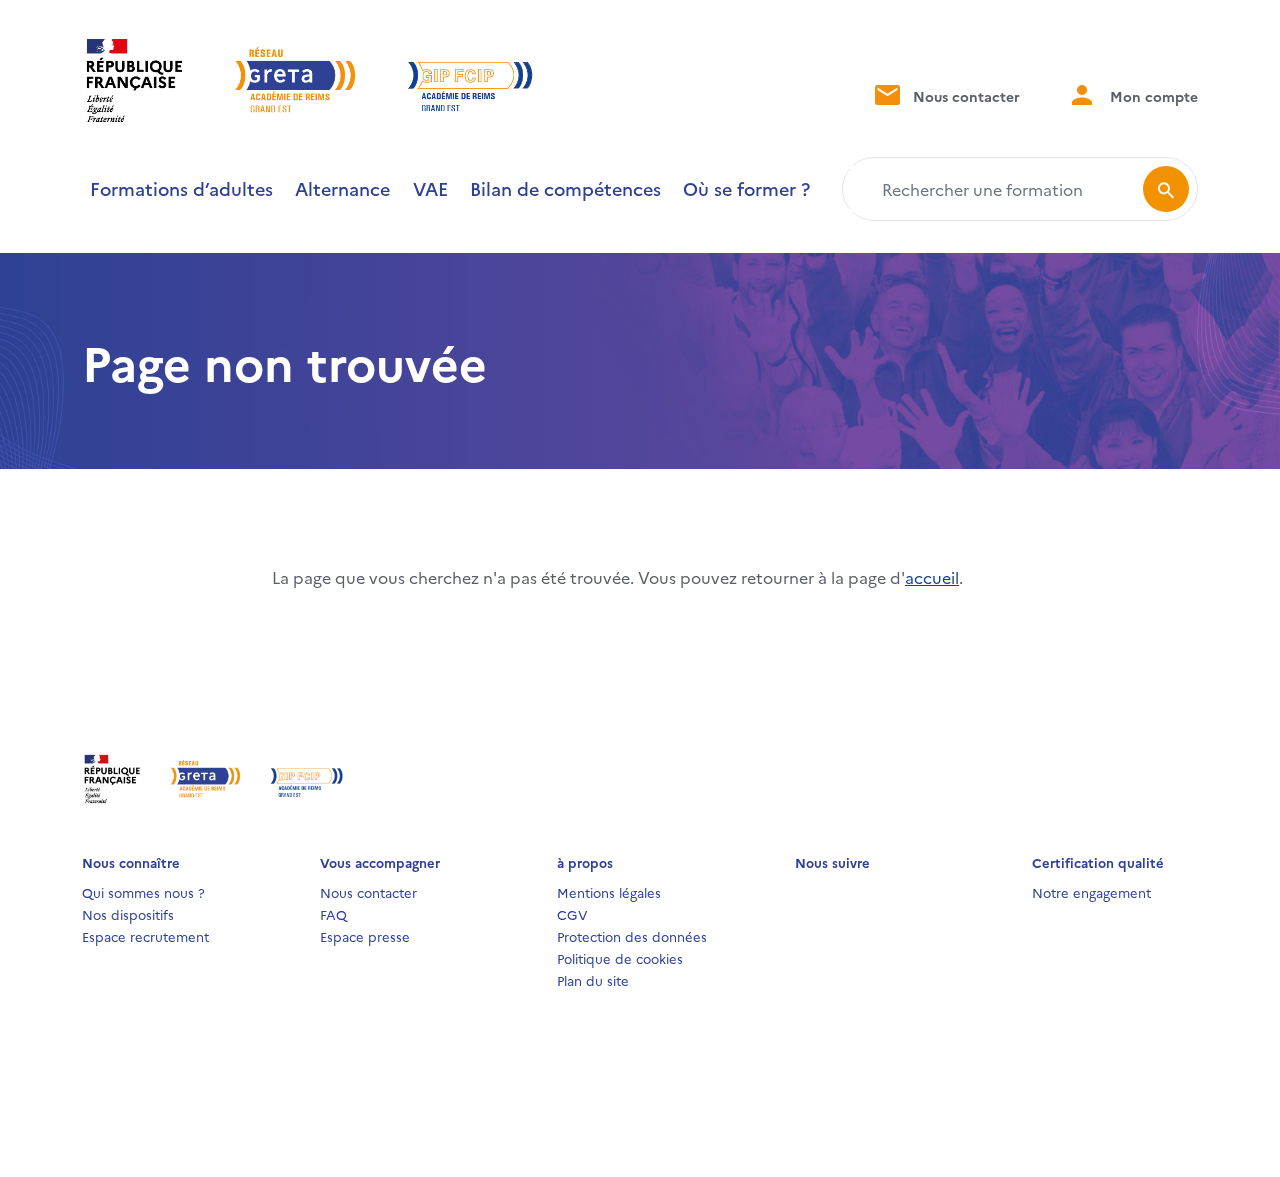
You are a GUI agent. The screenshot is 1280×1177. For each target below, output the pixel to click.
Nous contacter (964, 96)
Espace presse (365, 936)
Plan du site (593, 980)
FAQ (333, 914)
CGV (572, 914)
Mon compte (1152, 96)
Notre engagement (1091, 892)
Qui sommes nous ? (143, 892)
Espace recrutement (145, 936)
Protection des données (632, 936)
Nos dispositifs (128, 914)
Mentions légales (609, 892)
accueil (932, 577)
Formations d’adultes (181, 188)
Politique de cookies (620, 958)
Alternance (342, 188)
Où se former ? (746, 188)
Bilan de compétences (565, 188)
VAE (430, 188)
